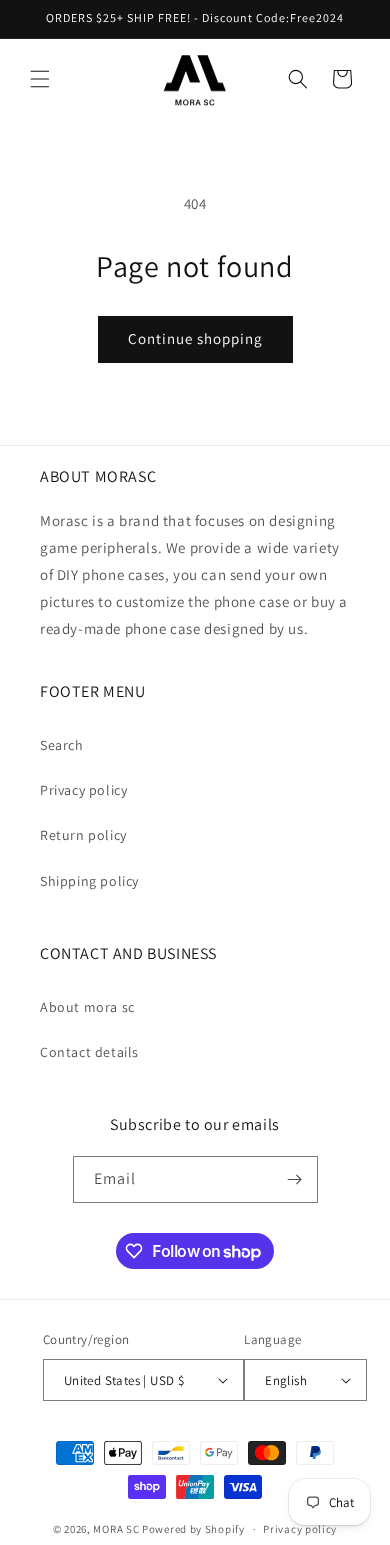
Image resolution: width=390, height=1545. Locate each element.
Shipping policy (89, 881)
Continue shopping (195, 338)
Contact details (89, 1052)
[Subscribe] (295, 1179)
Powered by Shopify (193, 1529)
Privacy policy (83, 790)
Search (62, 745)
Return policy (83, 835)
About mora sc (87, 1007)
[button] (40, 79)
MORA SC (116, 1529)
